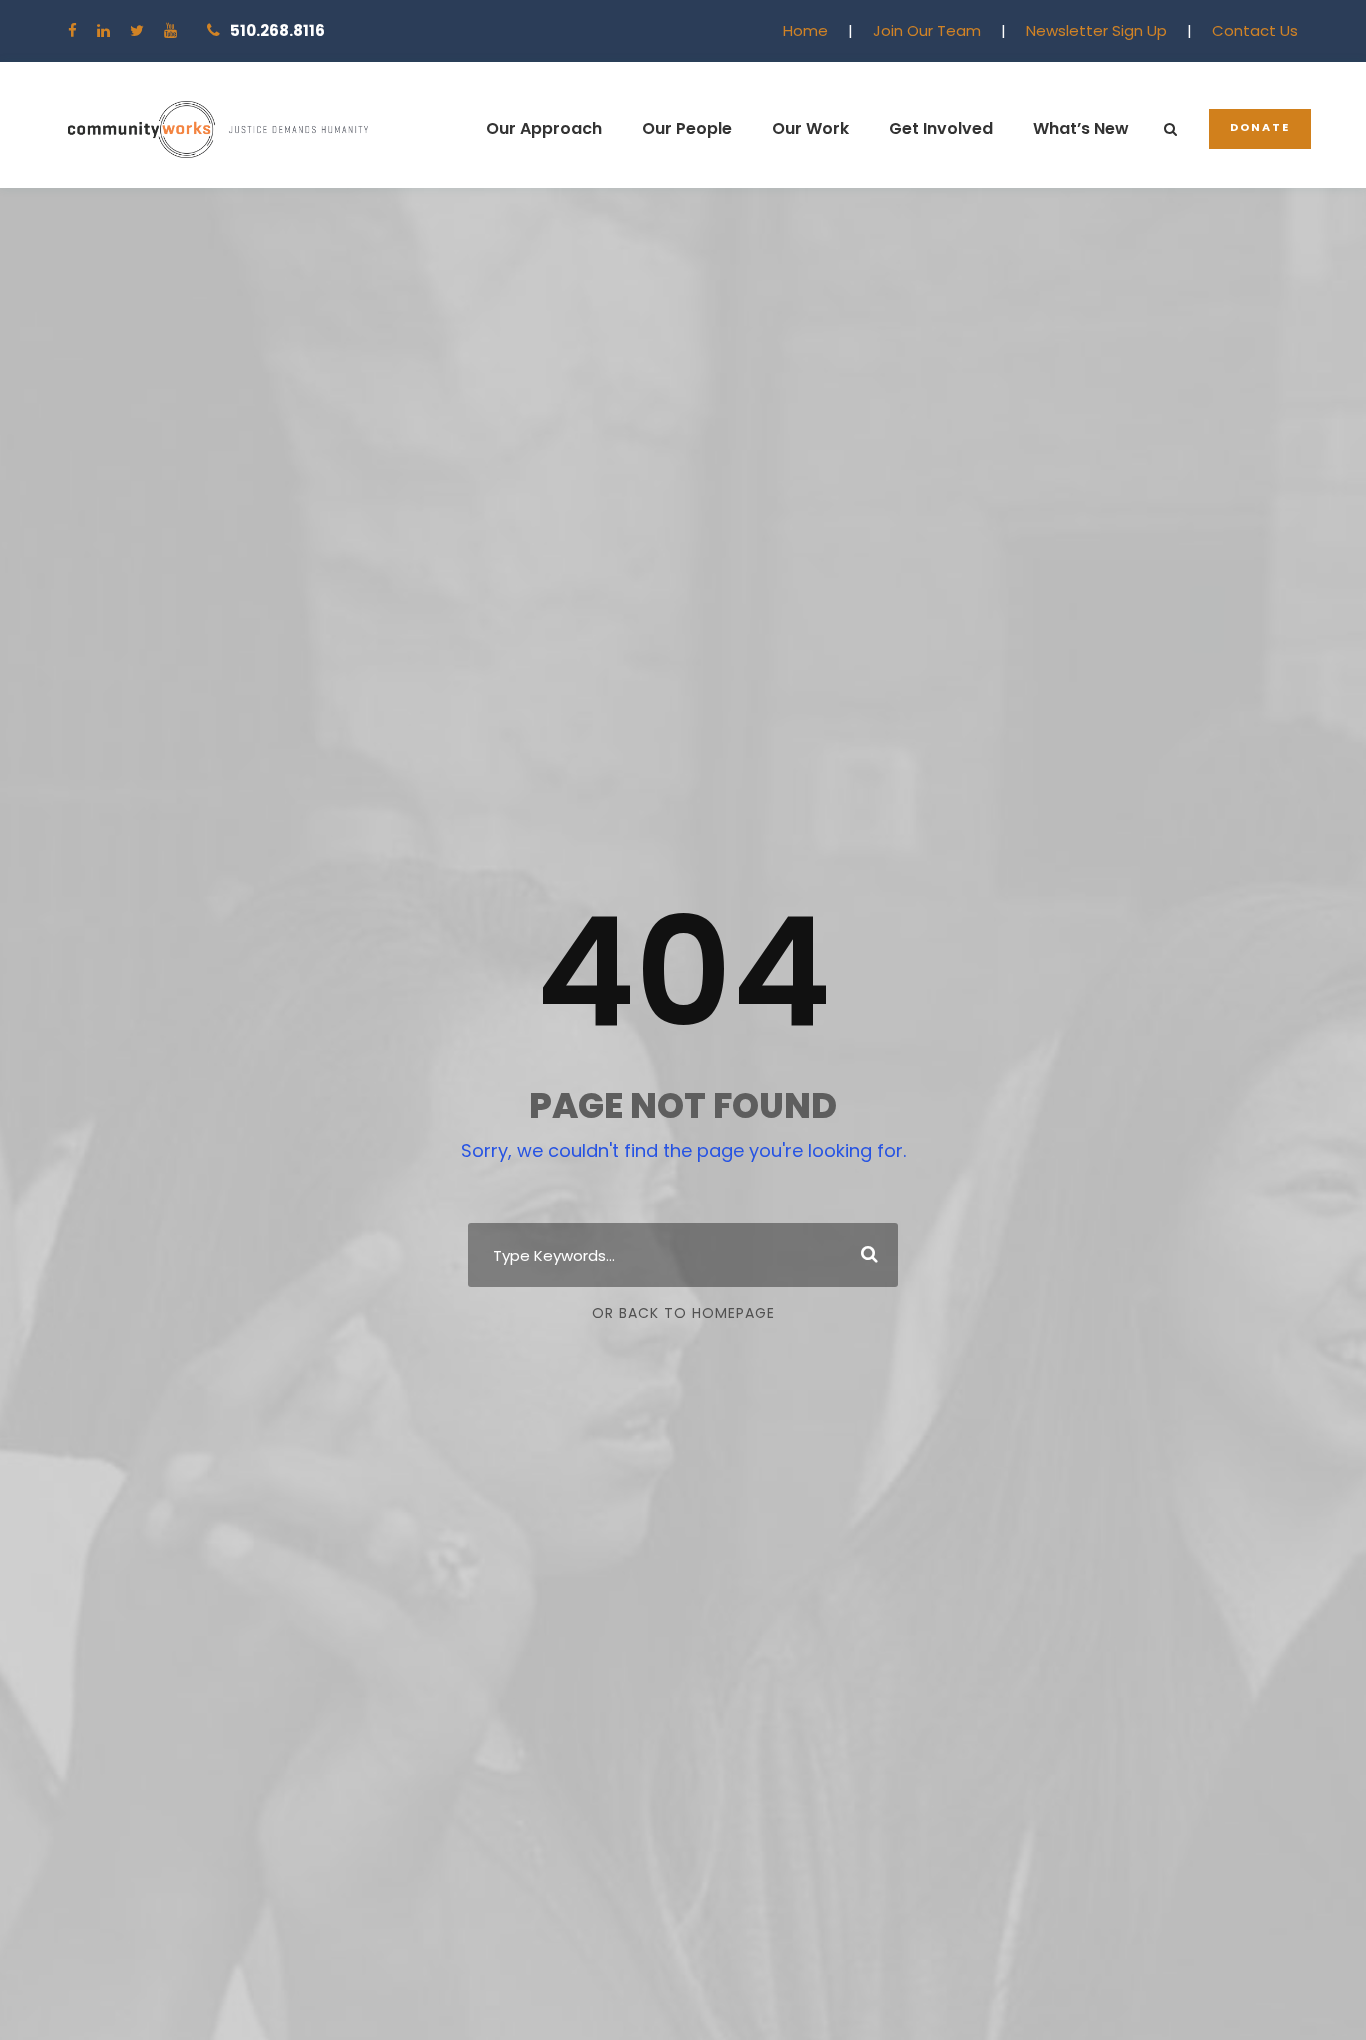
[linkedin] (103, 30)
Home (805, 30)
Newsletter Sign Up (1096, 30)
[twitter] (137, 30)
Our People (687, 128)
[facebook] (72, 30)
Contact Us (1255, 30)
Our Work (810, 128)
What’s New (1081, 128)
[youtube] (170, 30)
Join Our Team (927, 30)
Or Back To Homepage (683, 1313)
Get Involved (941, 128)
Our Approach (544, 128)
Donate (1260, 127)
